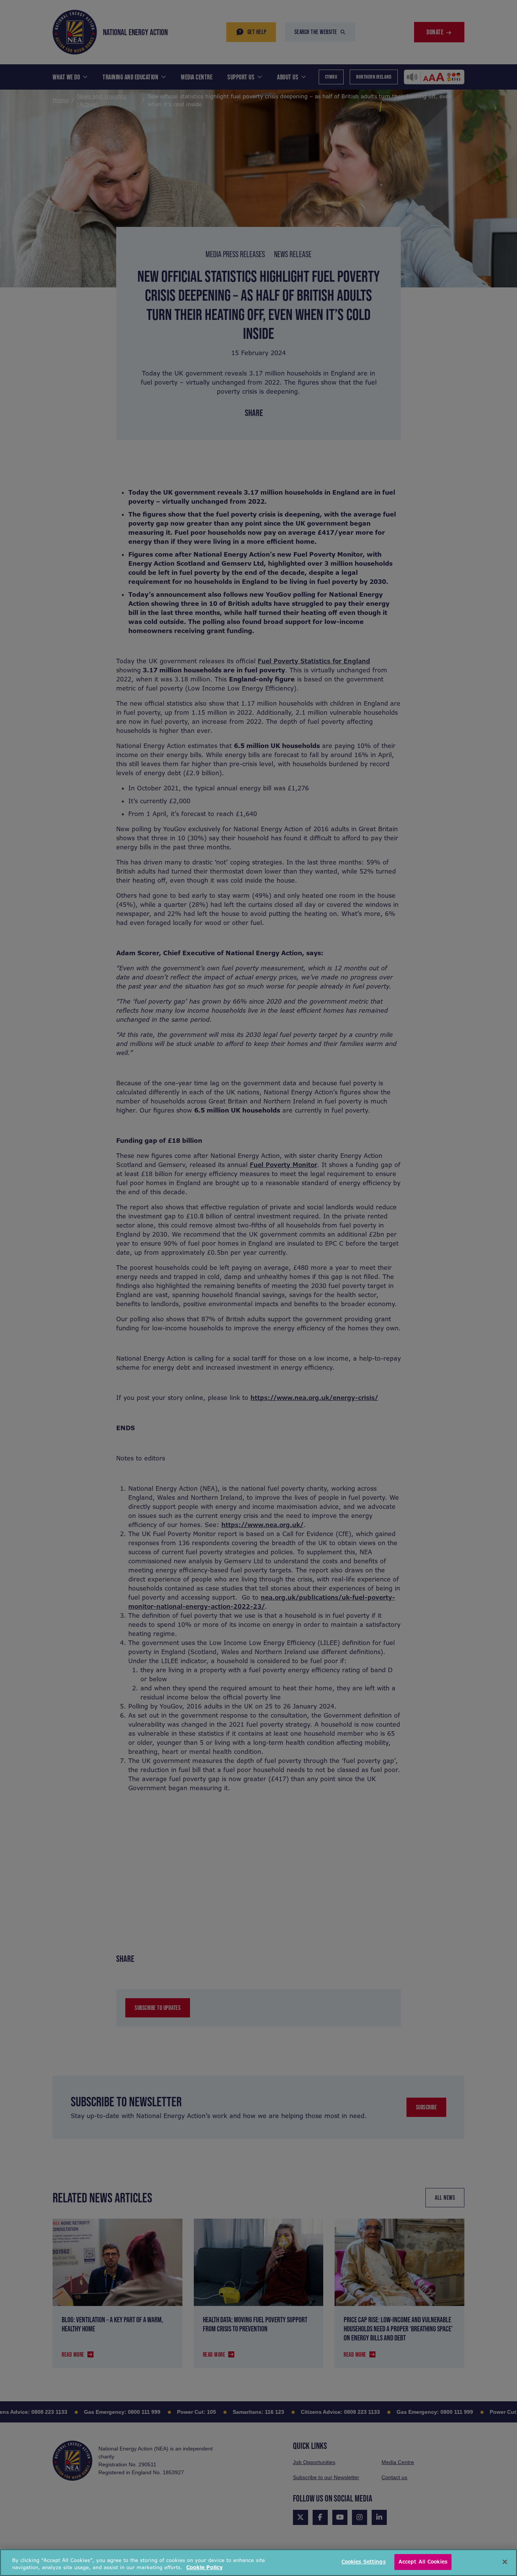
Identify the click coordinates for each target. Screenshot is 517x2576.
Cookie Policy (204, 2568)
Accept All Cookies (423, 2562)
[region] (258, 2563)
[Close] (505, 2562)
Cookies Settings (364, 2562)
